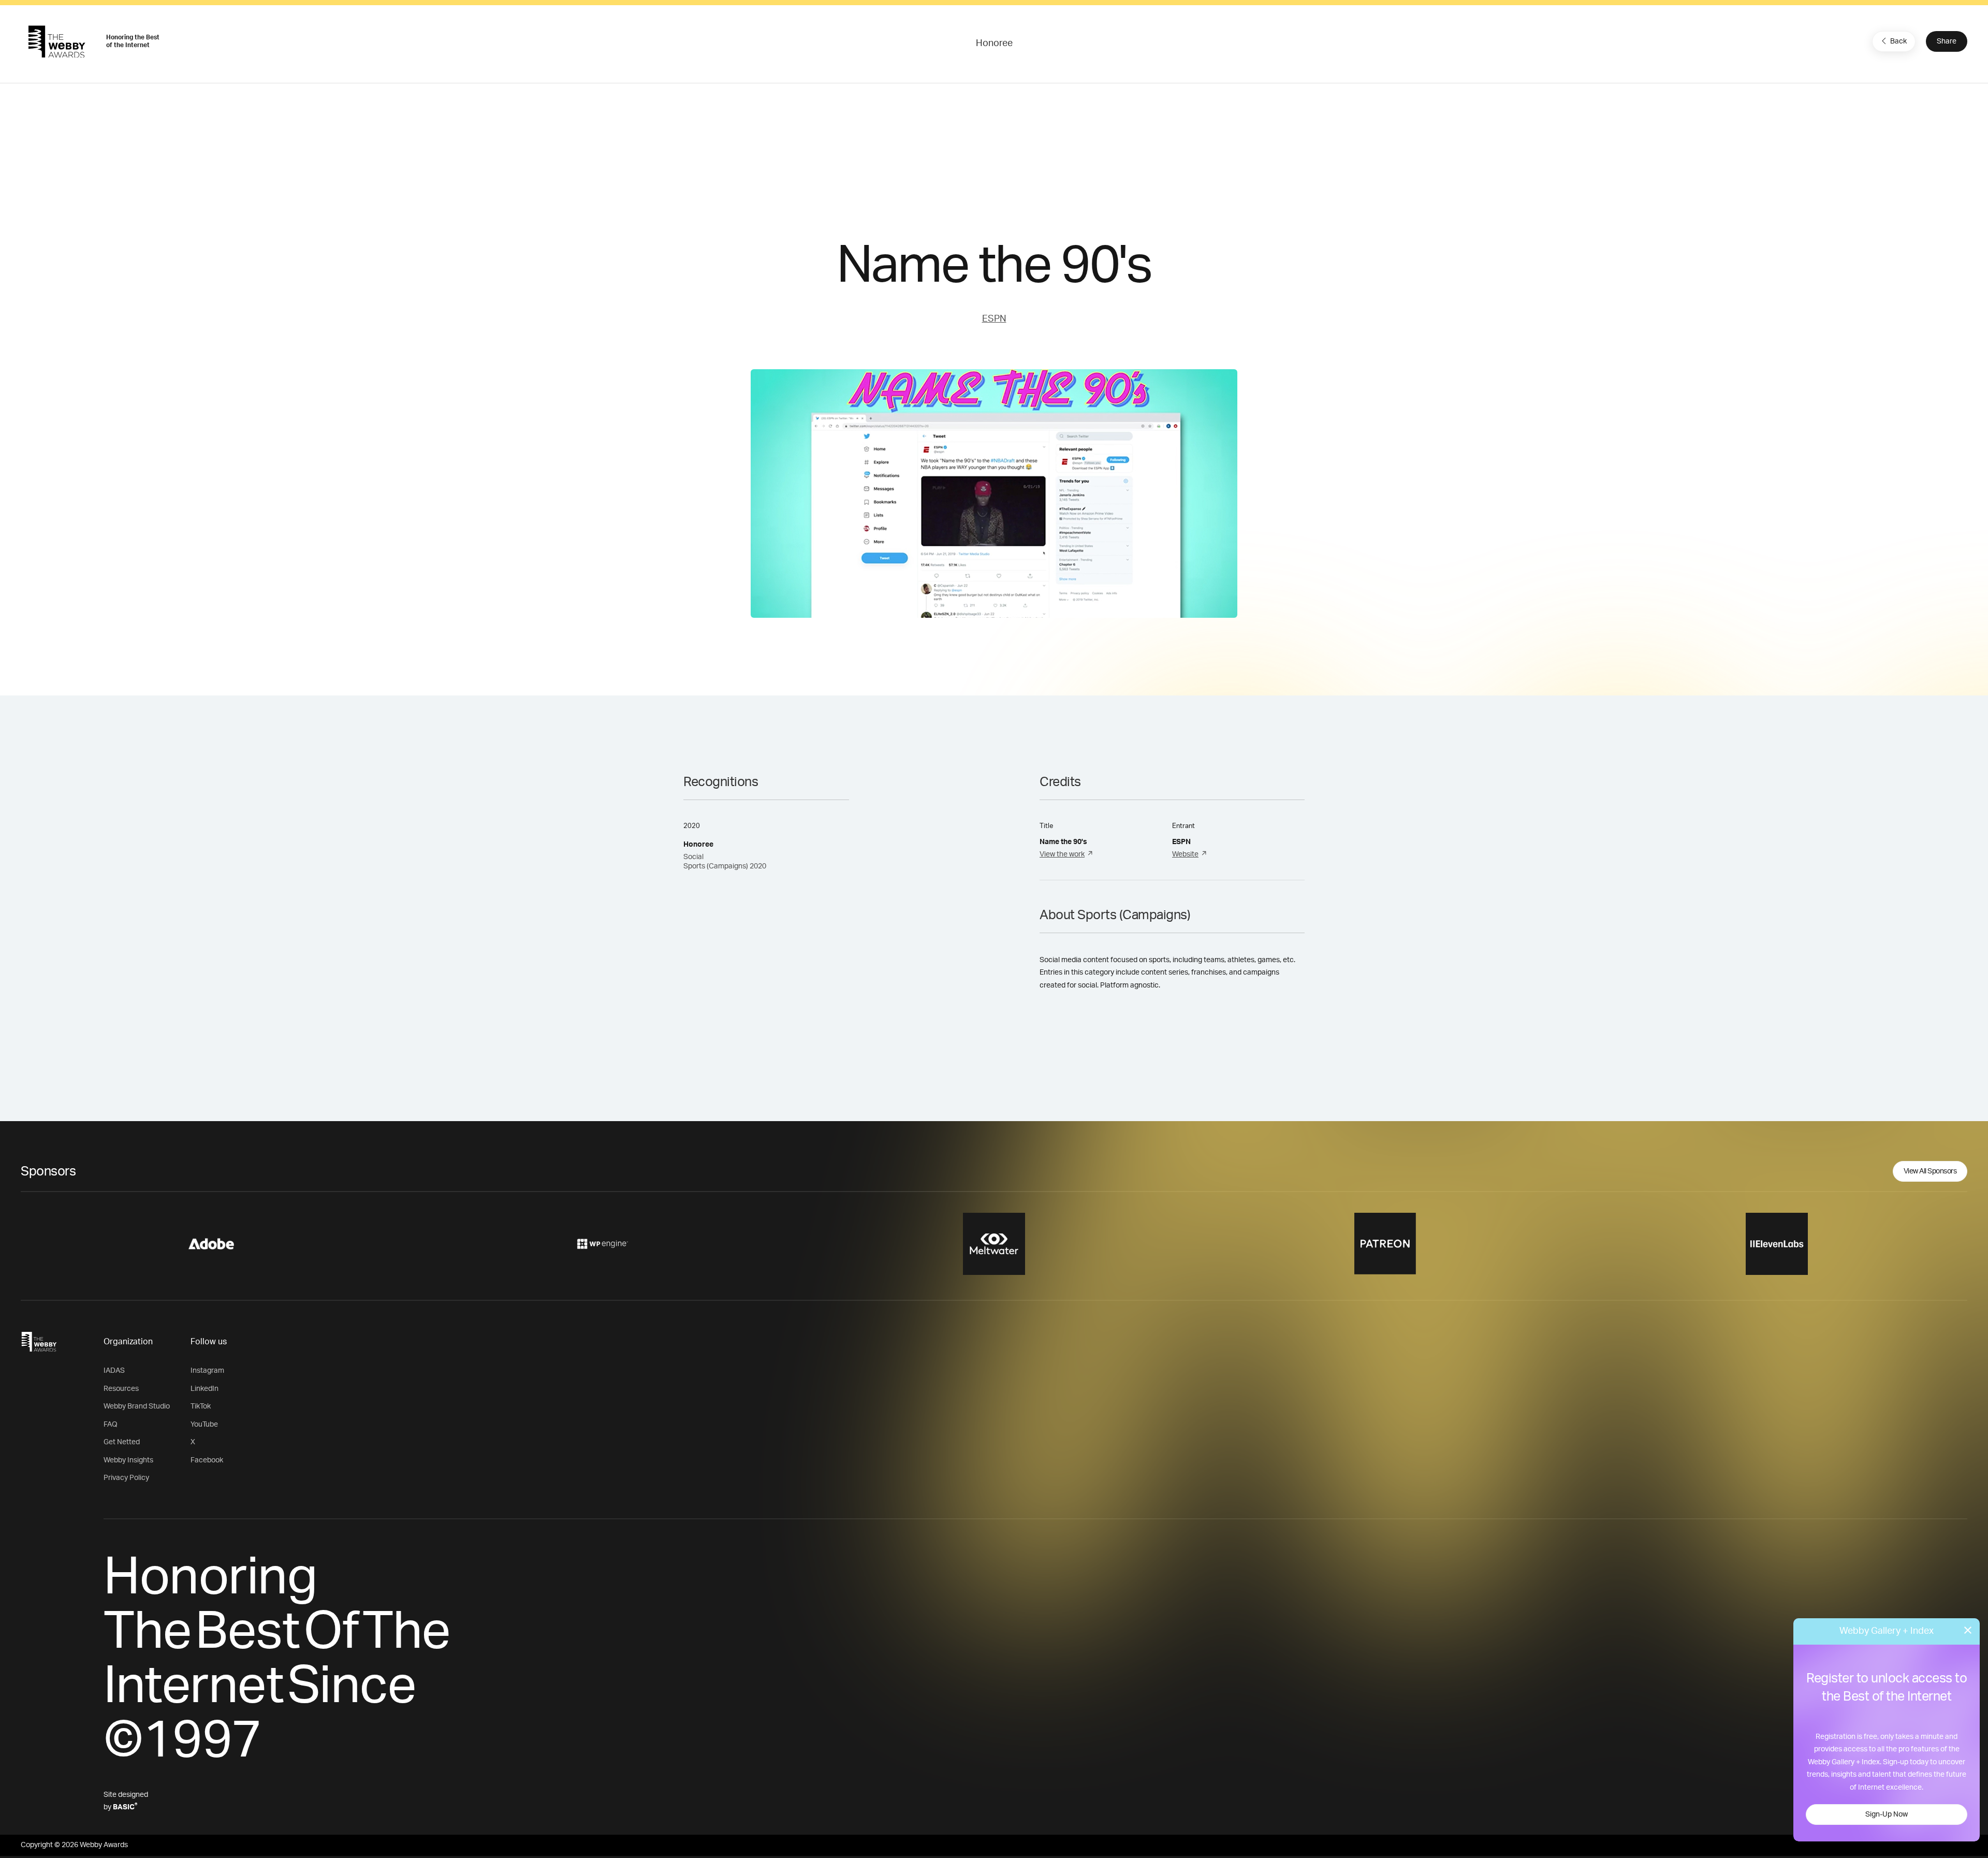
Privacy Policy (126, 1478)
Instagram (207, 1371)
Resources (121, 1389)
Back (1898, 41)
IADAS (114, 1371)
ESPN (994, 319)
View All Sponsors (1930, 1171)
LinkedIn (204, 1389)
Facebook (207, 1460)
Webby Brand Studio (137, 1406)
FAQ (111, 1425)
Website (1185, 854)
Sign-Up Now (1887, 1815)
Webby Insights (128, 1460)
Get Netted (122, 1442)
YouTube (204, 1425)
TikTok (201, 1406)
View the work (1062, 854)
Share (1947, 41)
